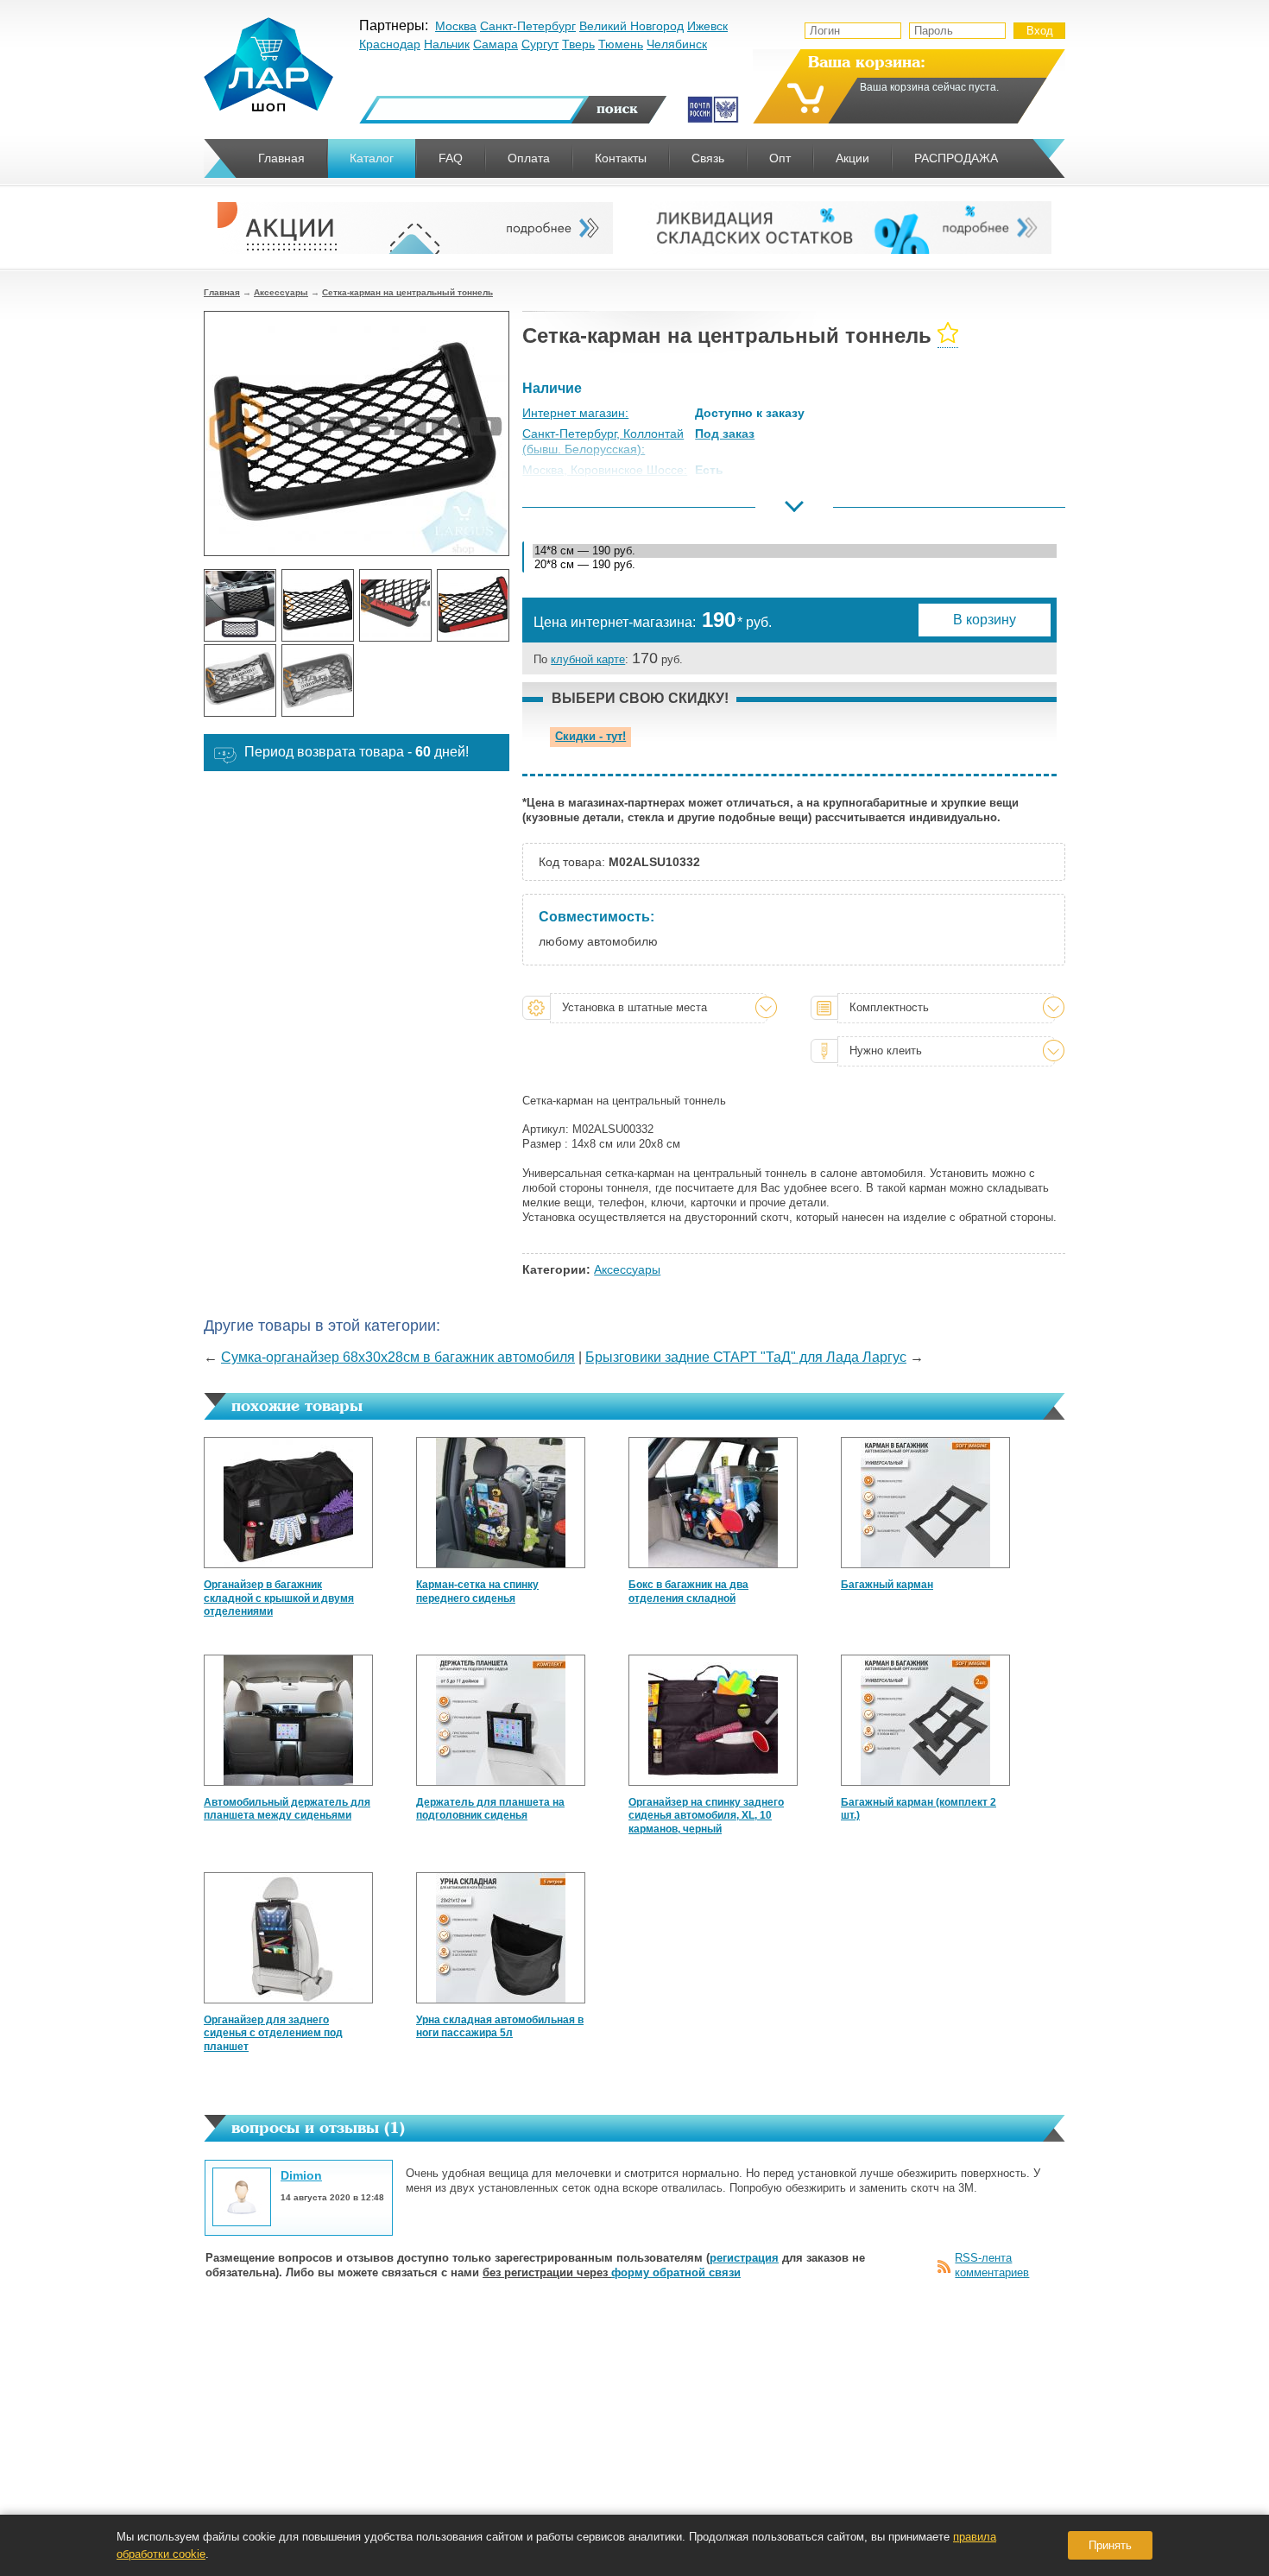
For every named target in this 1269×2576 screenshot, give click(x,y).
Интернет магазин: (575, 413)
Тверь (578, 44)
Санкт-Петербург (528, 26)
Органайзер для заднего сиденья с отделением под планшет (273, 2033)
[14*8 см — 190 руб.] (795, 551)
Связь (708, 158)
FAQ (451, 158)
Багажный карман (887, 1585)
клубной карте (588, 659)
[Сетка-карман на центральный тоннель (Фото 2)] (318, 605)
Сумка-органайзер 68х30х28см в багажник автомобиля (398, 1357)
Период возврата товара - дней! (357, 752)
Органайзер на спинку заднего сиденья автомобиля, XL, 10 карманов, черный (706, 1816)
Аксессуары (281, 292)
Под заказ (725, 434)
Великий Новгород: (576, 512)
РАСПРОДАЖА (956, 158)
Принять (1110, 2545)
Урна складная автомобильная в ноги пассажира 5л (500, 2027)
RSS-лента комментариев (992, 2265)
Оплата (529, 158)
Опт (780, 158)
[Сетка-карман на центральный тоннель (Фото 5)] (240, 680)
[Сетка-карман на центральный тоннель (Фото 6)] (318, 680)
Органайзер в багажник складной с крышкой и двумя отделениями (279, 1598)
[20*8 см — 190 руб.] (795, 565)
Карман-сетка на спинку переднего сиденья (477, 1592)
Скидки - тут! (590, 736)
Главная (222, 292)
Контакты (621, 158)
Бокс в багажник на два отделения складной (688, 1592)
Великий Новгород (631, 26)
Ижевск (707, 26)
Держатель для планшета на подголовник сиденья (490, 1809)
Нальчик (447, 44)
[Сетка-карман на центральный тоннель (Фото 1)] (240, 605)
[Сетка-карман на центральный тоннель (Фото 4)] (473, 605)
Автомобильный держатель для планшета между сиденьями (287, 1809)
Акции (852, 158)
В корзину (985, 620)
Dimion (301, 2175)
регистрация (744, 2258)
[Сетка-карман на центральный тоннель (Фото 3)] (395, 605)
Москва (456, 26)
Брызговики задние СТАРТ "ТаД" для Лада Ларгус (746, 1357)
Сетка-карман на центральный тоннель (407, 292)
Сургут (540, 44)
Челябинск (677, 44)
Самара (496, 44)
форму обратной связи (676, 2272)
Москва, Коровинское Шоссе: (605, 470)
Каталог (372, 158)
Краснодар (390, 44)
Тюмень (621, 44)
